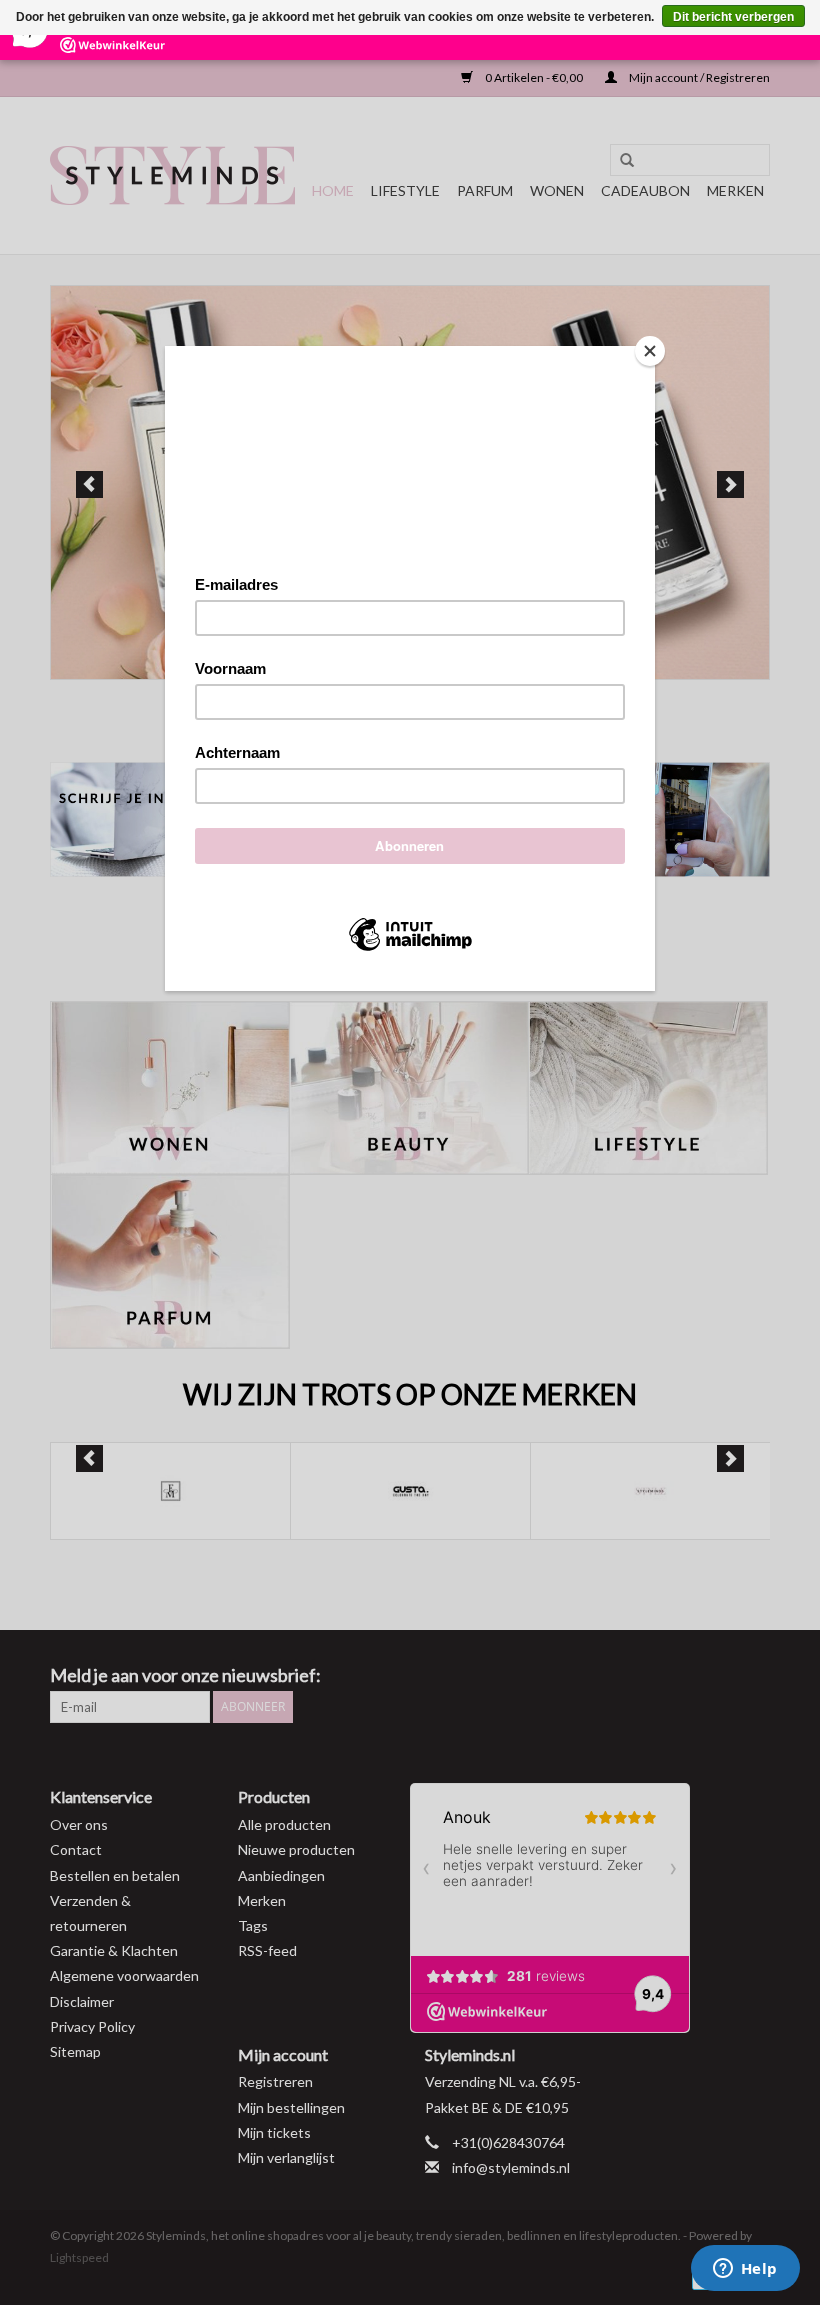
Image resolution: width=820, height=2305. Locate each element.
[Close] (650, 351)
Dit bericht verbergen (733, 17)
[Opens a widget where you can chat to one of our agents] (745, 2270)
